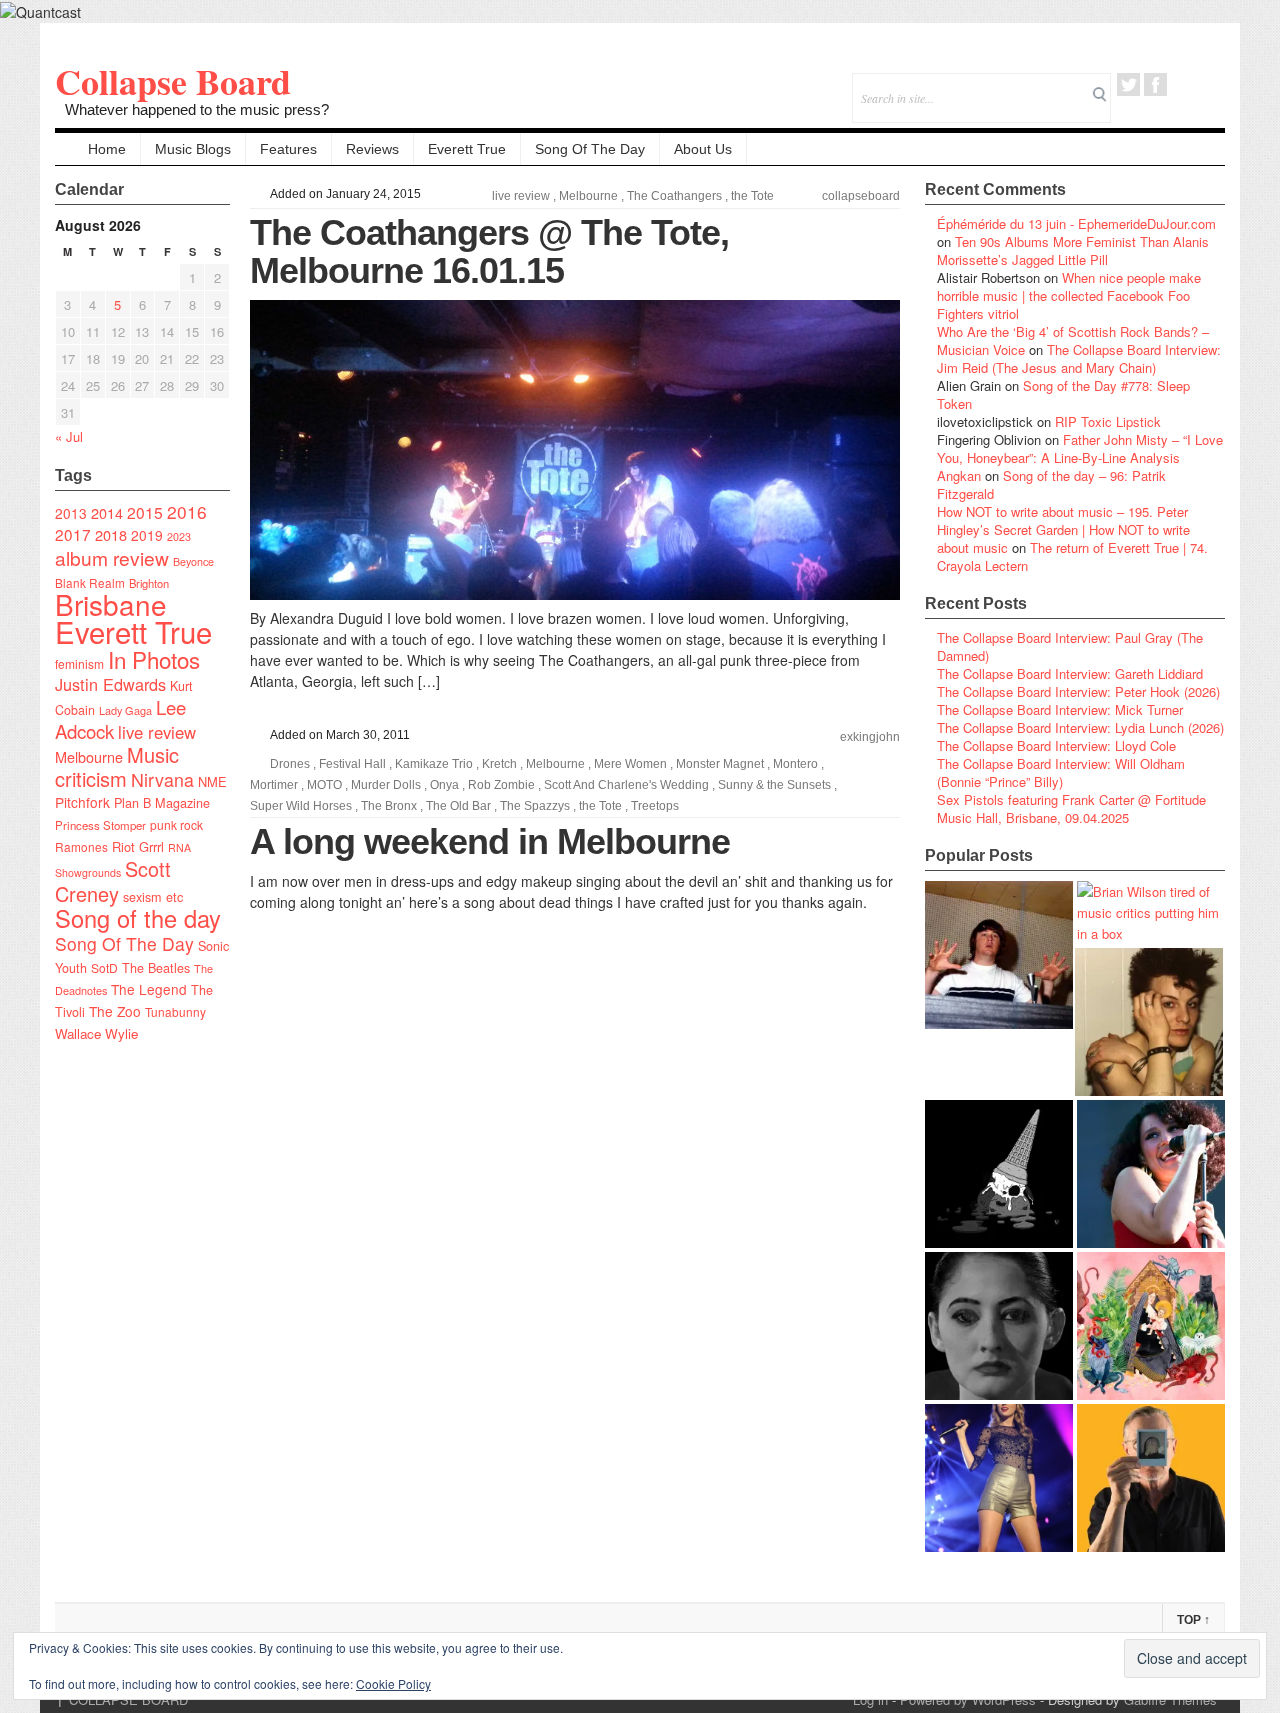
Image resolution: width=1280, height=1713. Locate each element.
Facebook (1155, 84)
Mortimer (274, 785)
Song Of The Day (590, 149)
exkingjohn (870, 737)
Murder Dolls (386, 785)
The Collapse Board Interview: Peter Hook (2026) (1078, 691)
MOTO (324, 785)
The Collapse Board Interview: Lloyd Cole (1056, 745)
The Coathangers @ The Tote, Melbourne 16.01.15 (489, 251)
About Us (703, 149)
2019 (147, 535)
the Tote (752, 196)
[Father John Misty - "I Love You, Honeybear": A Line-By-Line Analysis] (1151, 1326)
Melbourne (89, 756)
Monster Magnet (720, 764)
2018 (111, 534)
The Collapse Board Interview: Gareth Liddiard (1070, 673)
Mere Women (630, 764)
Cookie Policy (393, 1683)
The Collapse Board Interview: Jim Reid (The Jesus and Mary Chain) (1079, 358)
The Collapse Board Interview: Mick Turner (1060, 709)
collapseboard (861, 196)
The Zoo (115, 1011)
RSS (1209, 84)
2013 (71, 513)
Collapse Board (173, 81)
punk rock (176, 824)
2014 (107, 512)
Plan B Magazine (162, 803)
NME (212, 781)
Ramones (81, 846)
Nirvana (162, 779)
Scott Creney (113, 881)
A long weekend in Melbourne (490, 841)
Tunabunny (175, 1011)
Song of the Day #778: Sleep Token (1063, 394)
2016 (187, 511)
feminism (79, 663)
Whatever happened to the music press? (197, 109)
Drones (290, 764)
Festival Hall (352, 764)
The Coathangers (674, 196)
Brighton (149, 583)
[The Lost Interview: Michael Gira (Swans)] (1151, 1478)
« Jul (69, 436)
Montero (795, 764)
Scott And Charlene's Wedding (626, 785)
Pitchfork (82, 802)
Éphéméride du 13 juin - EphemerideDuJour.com (1076, 223)
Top (1193, 1620)
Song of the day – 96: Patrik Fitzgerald (1051, 484)
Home (107, 149)
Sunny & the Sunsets (774, 785)
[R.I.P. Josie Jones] (999, 1326)
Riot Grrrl (138, 846)
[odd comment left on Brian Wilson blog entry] (999, 955)
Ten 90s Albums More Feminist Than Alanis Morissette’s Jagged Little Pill (1073, 250)
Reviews (372, 149)
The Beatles (156, 968)
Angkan (959, 475)
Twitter (1128, 84)
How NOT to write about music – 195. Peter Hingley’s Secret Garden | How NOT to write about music (1063, 529)
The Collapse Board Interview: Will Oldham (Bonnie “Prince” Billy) (1061, 772)
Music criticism (117, 766)
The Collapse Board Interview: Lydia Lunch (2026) (1080, 727)
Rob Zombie (501, 785)
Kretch (499, 764)
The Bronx (389, 806)
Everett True (467, 149)
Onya (444, 785)
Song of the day (138, 918)
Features (288, 149)
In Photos (154, 659)
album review (112, 557)
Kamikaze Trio (434, 764)
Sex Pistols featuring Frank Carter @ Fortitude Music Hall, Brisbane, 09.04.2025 (1071, 808)
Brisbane (111, 604)
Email (1182, 84)
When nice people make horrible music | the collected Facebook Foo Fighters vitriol (1069, 295)
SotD (104, 967)
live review (157, 732)
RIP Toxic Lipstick (1108, 421)
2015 (145, 512)
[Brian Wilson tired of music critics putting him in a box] (1151, 912)
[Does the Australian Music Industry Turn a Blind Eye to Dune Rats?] (999, 1174)
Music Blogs (193, 149)
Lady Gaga (125, 710)
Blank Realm (90, 582)
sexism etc (153, 897)
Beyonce (193, 561)
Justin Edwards (110, 684)
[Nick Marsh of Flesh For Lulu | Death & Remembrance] (1149, 1022)
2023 (179, 536)
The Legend (149, 989)
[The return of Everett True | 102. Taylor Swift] (999, 1478)
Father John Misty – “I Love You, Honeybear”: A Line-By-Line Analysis (1080, 448)
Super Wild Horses (301, 806)
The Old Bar (458, 806)
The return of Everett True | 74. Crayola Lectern (1072, 556)
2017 (73, 534)
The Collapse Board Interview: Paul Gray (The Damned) (1070, 646)
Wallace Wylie (96, 1033)
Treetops (655, 806)
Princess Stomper (100, 825)
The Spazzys (535, 806)
